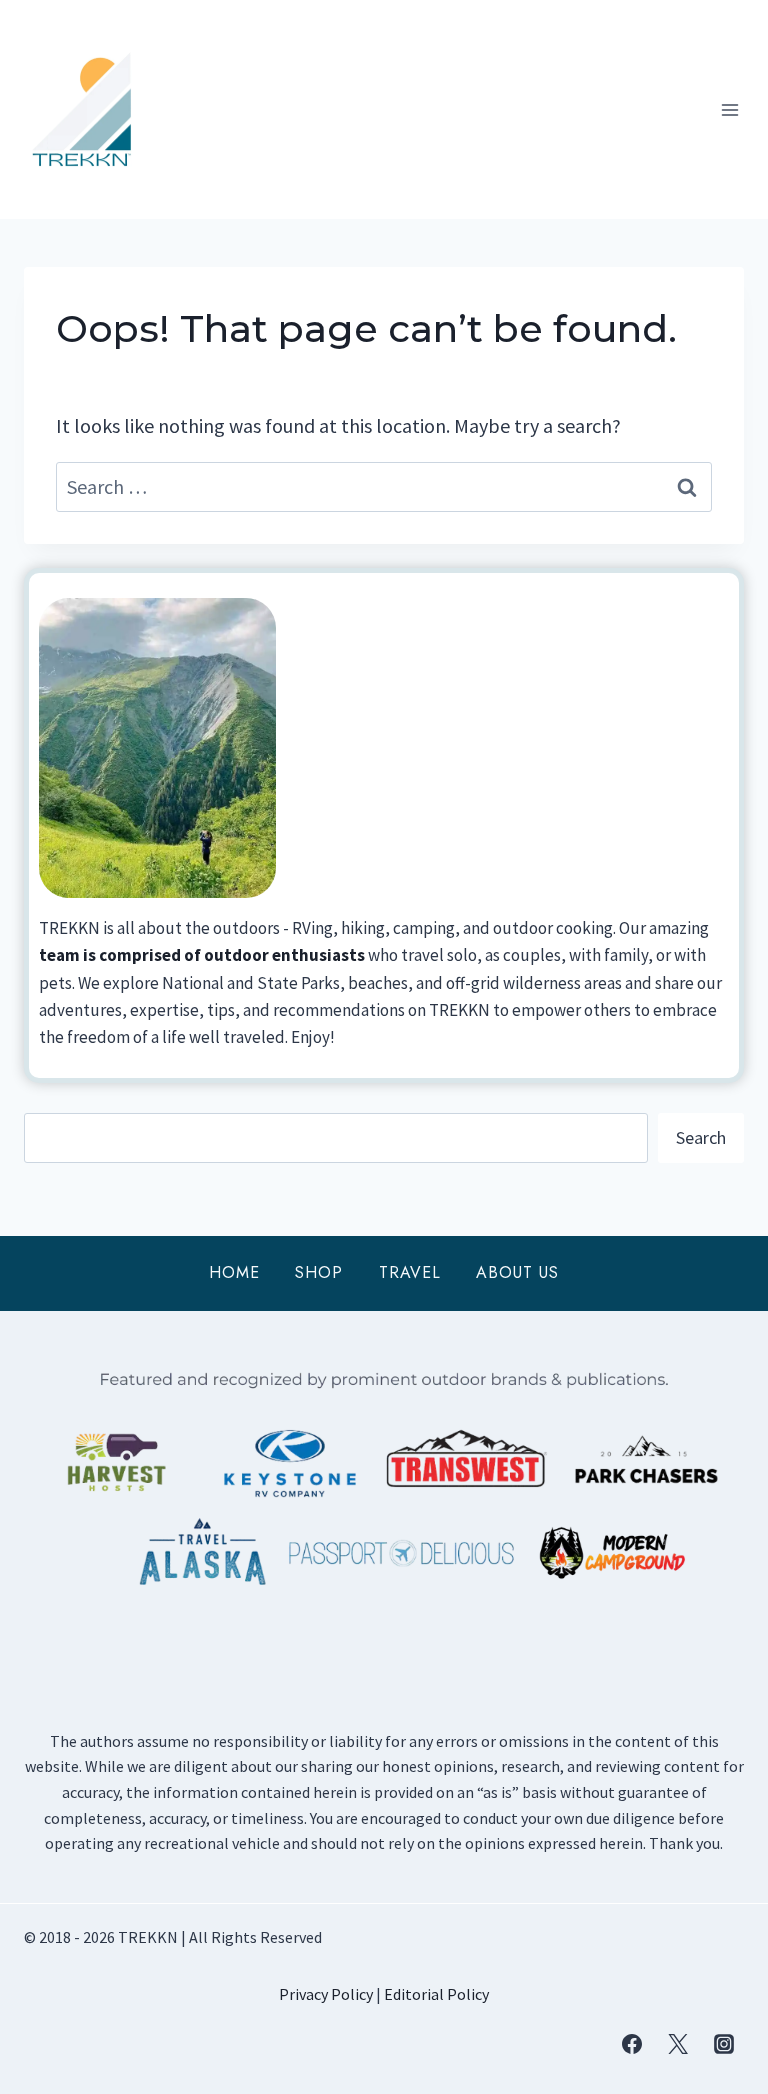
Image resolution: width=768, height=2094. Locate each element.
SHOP (319, 1272)
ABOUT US (517, 1272)
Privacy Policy (326, 1994)
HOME (234, 1272)
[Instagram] (724, 2044)
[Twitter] (678, 2044)
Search (701, 1137)
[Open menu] (729, 109)
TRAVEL (410, 1272)
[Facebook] (632, 2044)
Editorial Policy (436, 1994)
